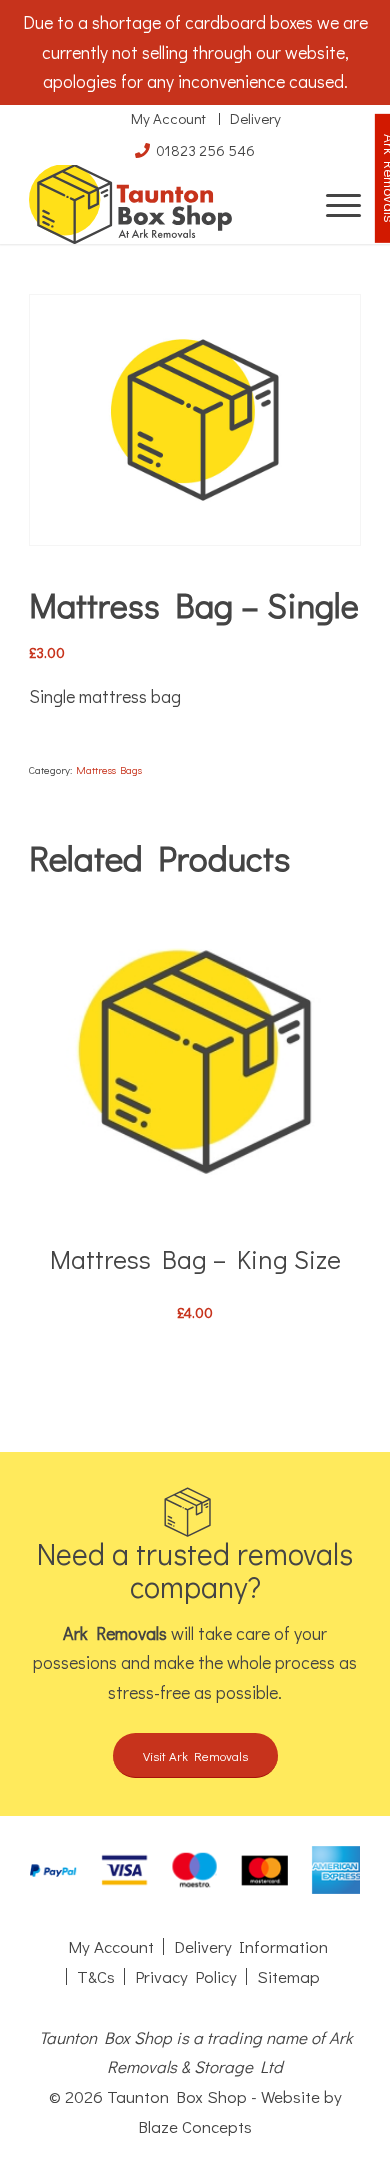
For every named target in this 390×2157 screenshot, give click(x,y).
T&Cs (96, 1976)
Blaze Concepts (195, 2126)
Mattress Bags (109, 769)
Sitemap (288, 1976)
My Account (168, 118)
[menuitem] (333, 204)
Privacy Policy (186, 1976)
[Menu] (333, 204)
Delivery (255, 118)
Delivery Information (251, 1946)
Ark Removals (115, 1633)
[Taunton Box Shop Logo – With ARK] (161, 204)
